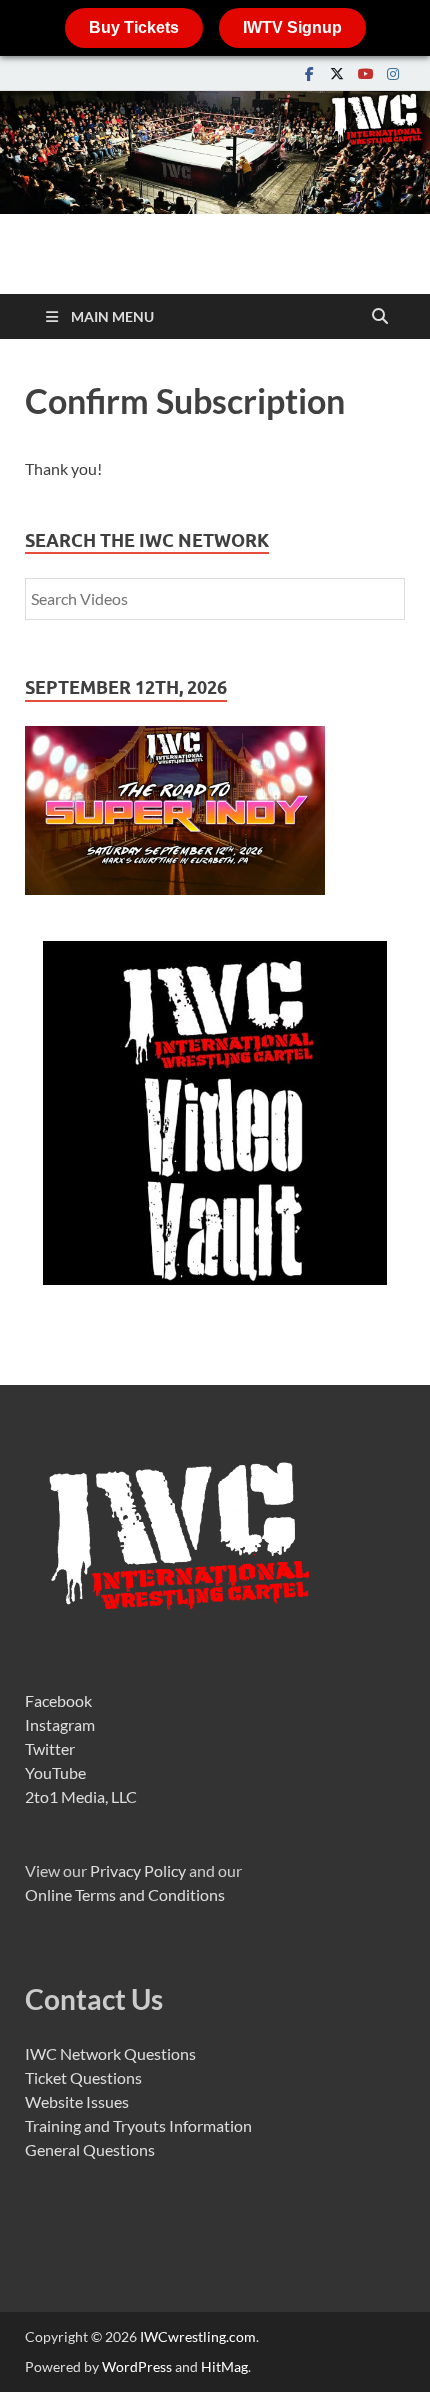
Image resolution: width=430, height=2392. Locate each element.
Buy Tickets (134, 27)
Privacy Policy (138, 1870)
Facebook (58, 1700)
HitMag (224, 2366)
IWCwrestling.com (198, 2336)
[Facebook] (309, 73)
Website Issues (77, 2101)
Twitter (50, 1748)
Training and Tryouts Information (138, 2125)
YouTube (55, 1772)
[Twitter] (337, 73)
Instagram (60, 1724)
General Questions (90, 2149)
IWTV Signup (292, 27)
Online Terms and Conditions (125, 1894)
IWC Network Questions (110, 2053)
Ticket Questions (83, 2077)
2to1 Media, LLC (81, 1796)
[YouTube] (365, 73)
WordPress (137, 2366)
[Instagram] (393, 73)
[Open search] (380, 317)
